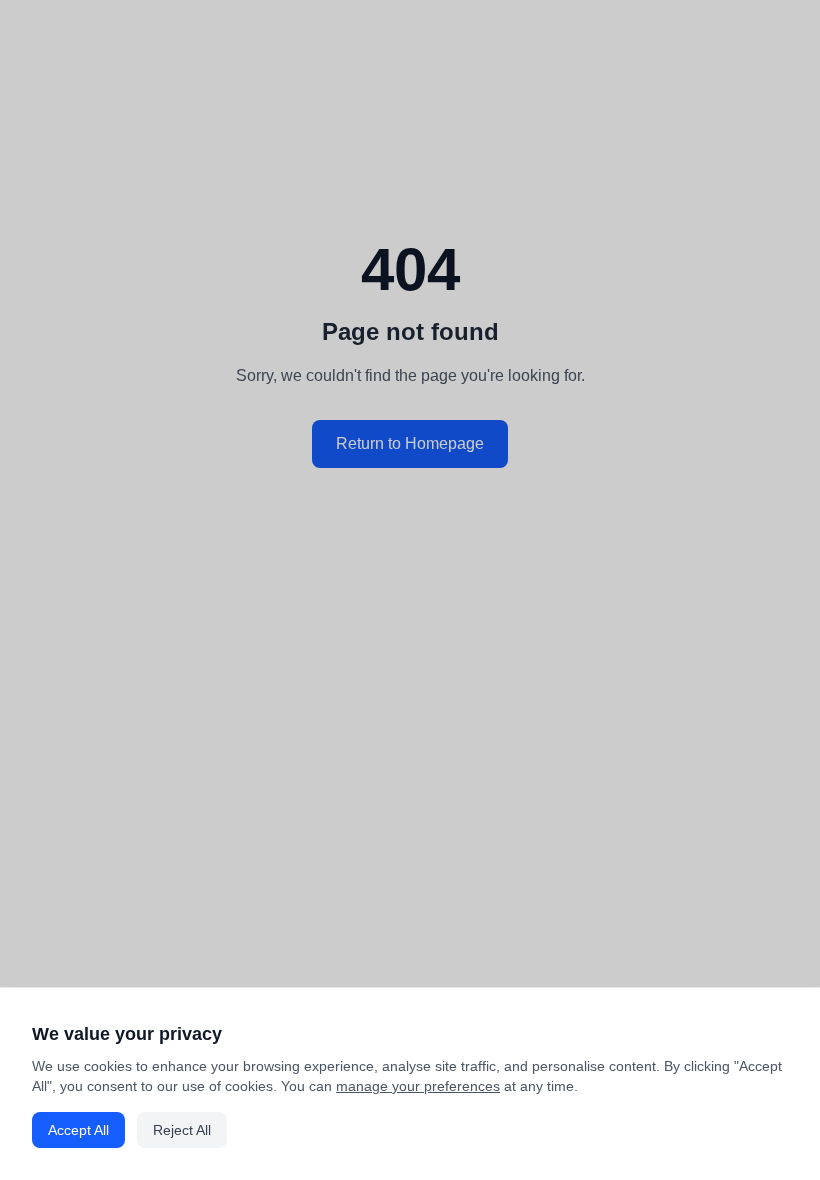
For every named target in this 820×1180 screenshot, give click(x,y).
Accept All (78, 1130)
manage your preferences (418, 1086)
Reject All (182, 1130)
